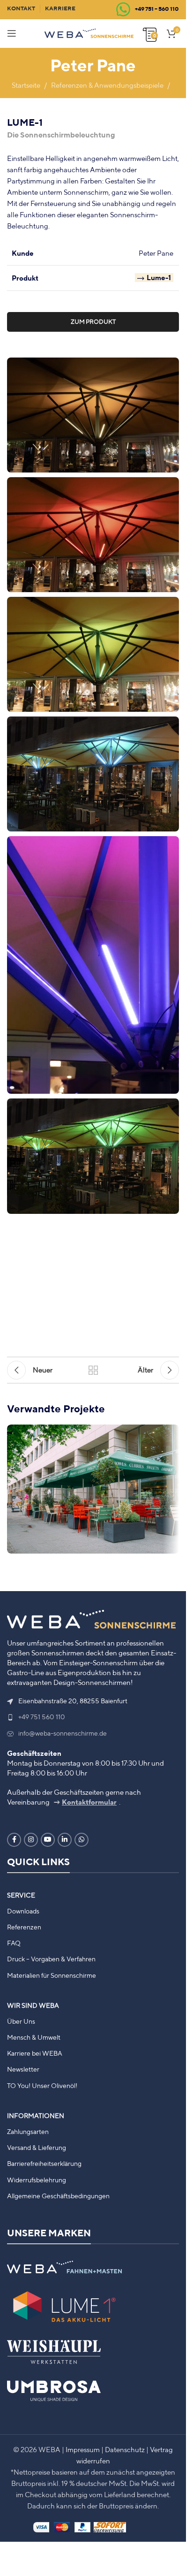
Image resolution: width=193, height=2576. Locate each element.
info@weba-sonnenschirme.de (63, 1733)
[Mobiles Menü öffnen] (12, 33)
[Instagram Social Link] (31, 1840)
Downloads (23, 1911)
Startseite (26, 85)
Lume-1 (159, 278)
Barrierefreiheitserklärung (44, 2164)
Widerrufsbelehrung (37, 2180)
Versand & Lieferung (37, 2148)
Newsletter (23, 2069)
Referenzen (24, 1927)
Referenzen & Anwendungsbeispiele (107, 85)
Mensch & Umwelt (34, 2037)
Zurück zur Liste (93, 1370)
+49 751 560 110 (42, 1717)
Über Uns (21, 2021)
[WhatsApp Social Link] (82, 1840)
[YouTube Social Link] (48, 1840)
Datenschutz (125, 2450)
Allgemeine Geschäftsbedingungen (58, 2196)
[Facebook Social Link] (14, 1840)
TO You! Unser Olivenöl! (42, 2086)
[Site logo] (89, 33)
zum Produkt (93, 322)
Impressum (83, 2450)
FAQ (14, 1943)
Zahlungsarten (28, 2132)
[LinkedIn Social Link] (65, 1840)
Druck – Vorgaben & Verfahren (51, 1959)
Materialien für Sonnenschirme (52, 1975)
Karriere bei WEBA (35, 2053)
